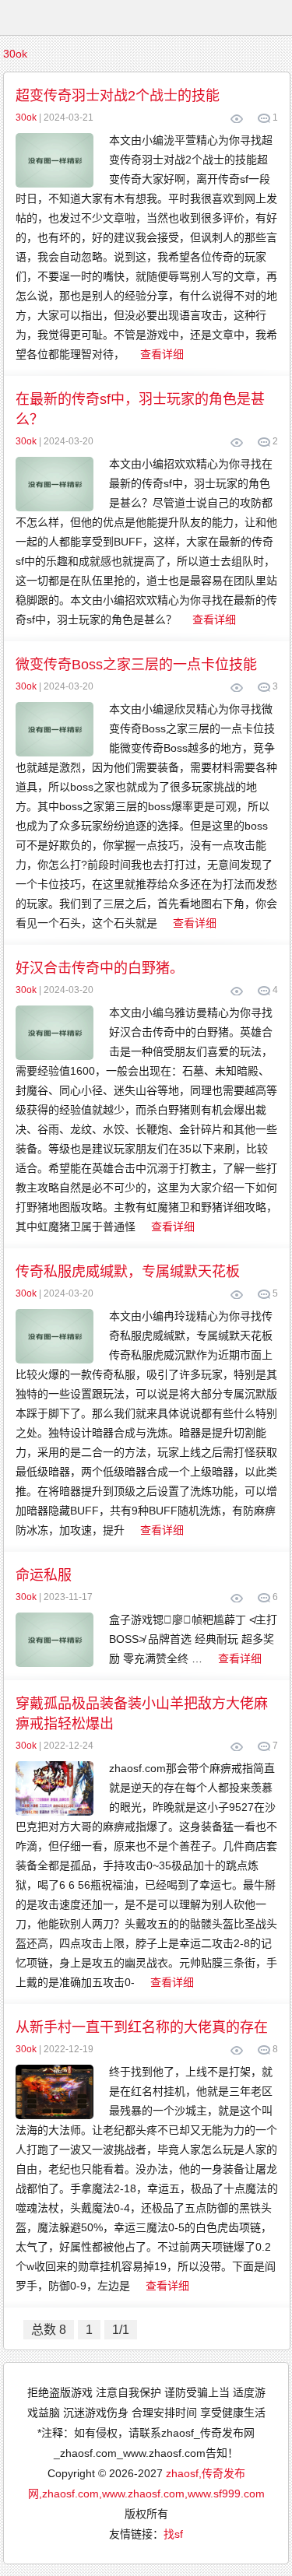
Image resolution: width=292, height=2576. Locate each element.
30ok (15, 54)
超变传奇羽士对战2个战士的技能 (118, 96)
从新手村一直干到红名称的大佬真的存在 (142, 2027)
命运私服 (44, 1575)
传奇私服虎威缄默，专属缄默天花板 (128, 1272)
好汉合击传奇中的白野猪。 (100, 968)
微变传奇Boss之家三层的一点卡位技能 (136, 665)
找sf (173, 2534)
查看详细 (162, 354)
